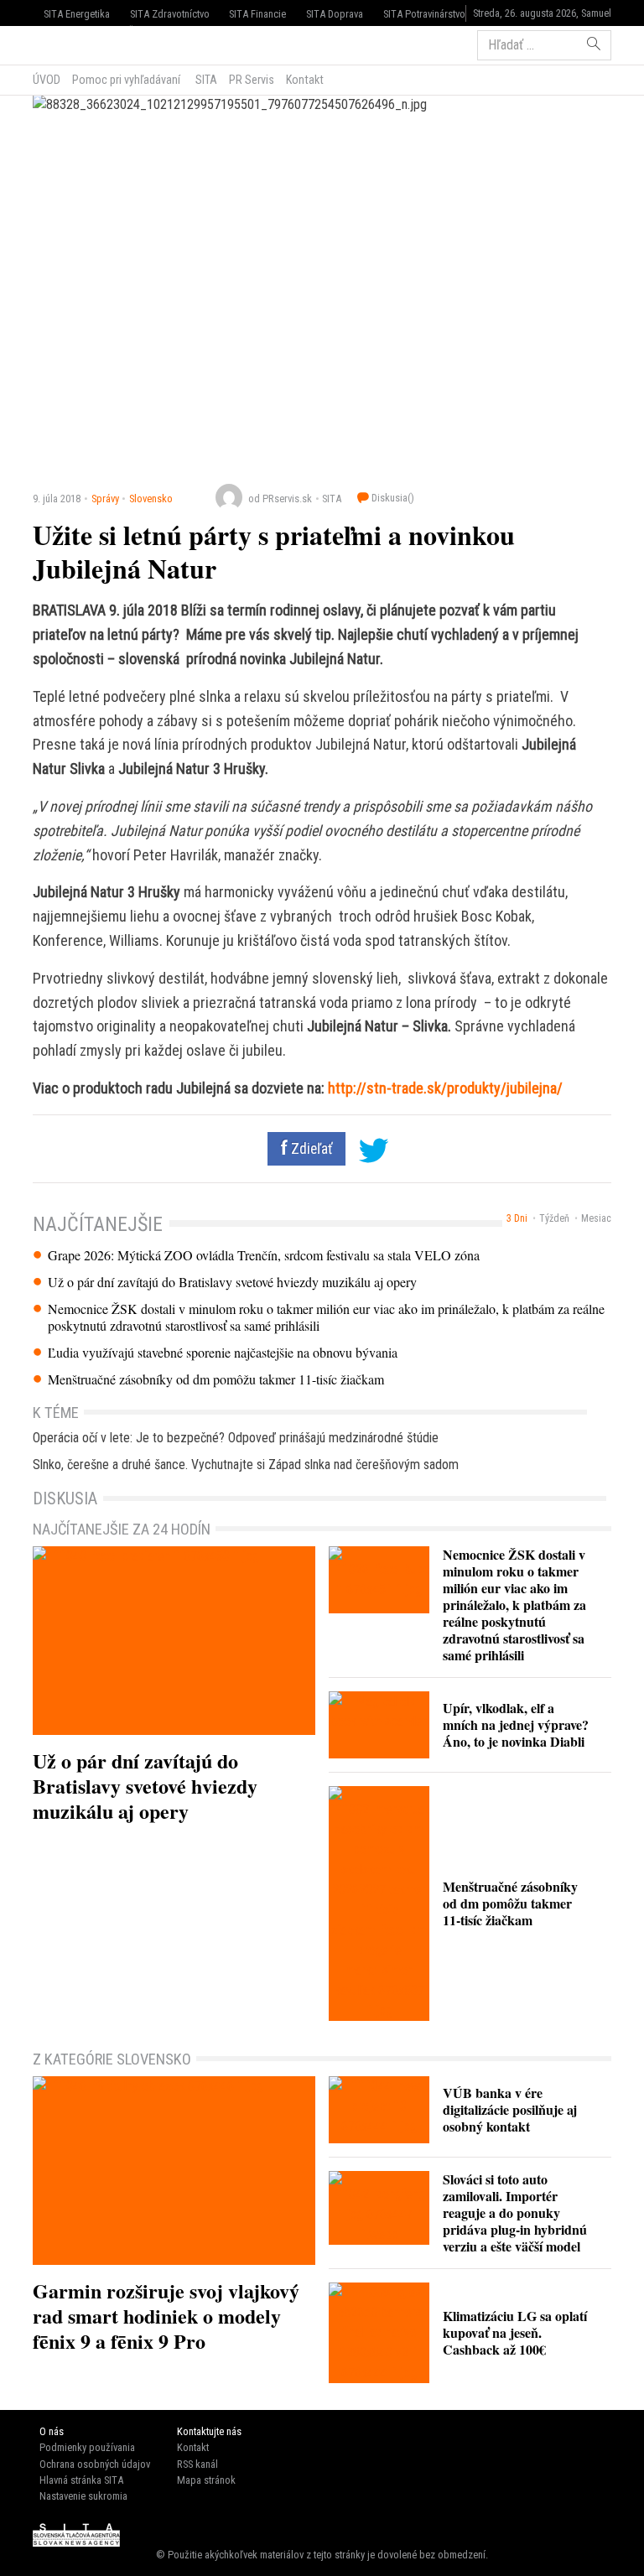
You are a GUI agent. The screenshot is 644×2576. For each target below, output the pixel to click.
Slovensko (151, 499)
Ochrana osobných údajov (95, 2464)
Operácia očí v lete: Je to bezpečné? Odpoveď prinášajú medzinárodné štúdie (236, 1438)
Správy (105, 499)
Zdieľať (310, 1149)
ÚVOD (47, 80)
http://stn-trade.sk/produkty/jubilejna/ (445, 1088)
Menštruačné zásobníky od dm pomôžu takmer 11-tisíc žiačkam (216, 1379)
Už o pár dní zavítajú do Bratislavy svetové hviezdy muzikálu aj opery (232, 1282)
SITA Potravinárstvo (424, 14)
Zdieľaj (83, 44)
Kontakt (305, 80)
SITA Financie (257, 14)
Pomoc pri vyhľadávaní (126, 80)
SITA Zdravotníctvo (170, 14)
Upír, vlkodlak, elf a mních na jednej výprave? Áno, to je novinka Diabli (516, 1724)
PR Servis (252, 80)
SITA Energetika (77, 14)
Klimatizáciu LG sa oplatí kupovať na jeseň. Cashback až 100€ (515, 2332)
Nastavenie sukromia (83, 2496)
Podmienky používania (87, 2447)
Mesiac (596, 1218)
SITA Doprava (335, 14)
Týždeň (554, 1218)
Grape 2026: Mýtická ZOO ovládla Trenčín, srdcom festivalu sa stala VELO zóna (264, 1255)
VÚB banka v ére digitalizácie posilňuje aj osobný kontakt (510, 2109)
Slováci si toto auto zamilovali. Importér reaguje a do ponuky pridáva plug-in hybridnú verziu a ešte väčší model (515, 2212)
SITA (205, 80)
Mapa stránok (206, 2480)
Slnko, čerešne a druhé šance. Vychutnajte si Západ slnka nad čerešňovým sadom (246, 1465)
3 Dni (517, 1218)
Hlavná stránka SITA (81, 2480)
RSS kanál (197, 2464)
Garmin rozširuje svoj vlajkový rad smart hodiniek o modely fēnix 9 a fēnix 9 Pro (166, 2316)
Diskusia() (392, 498)
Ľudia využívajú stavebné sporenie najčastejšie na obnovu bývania (223, 1353)
